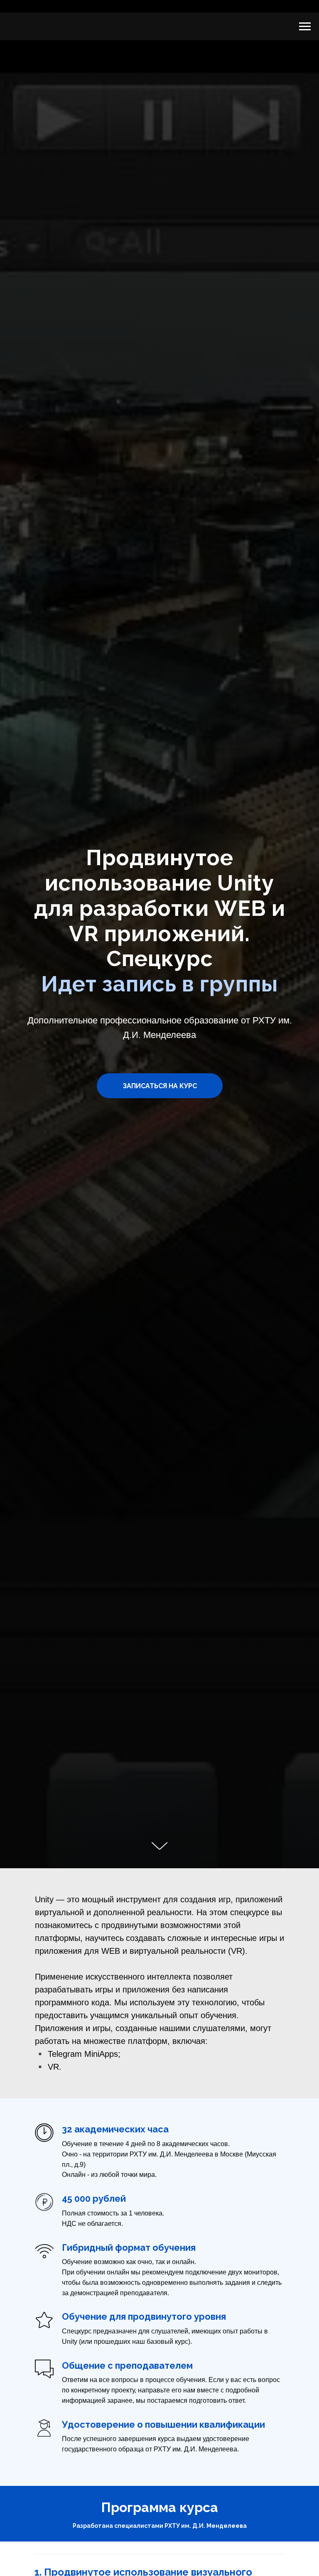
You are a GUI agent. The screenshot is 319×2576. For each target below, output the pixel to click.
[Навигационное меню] (305, 27)
